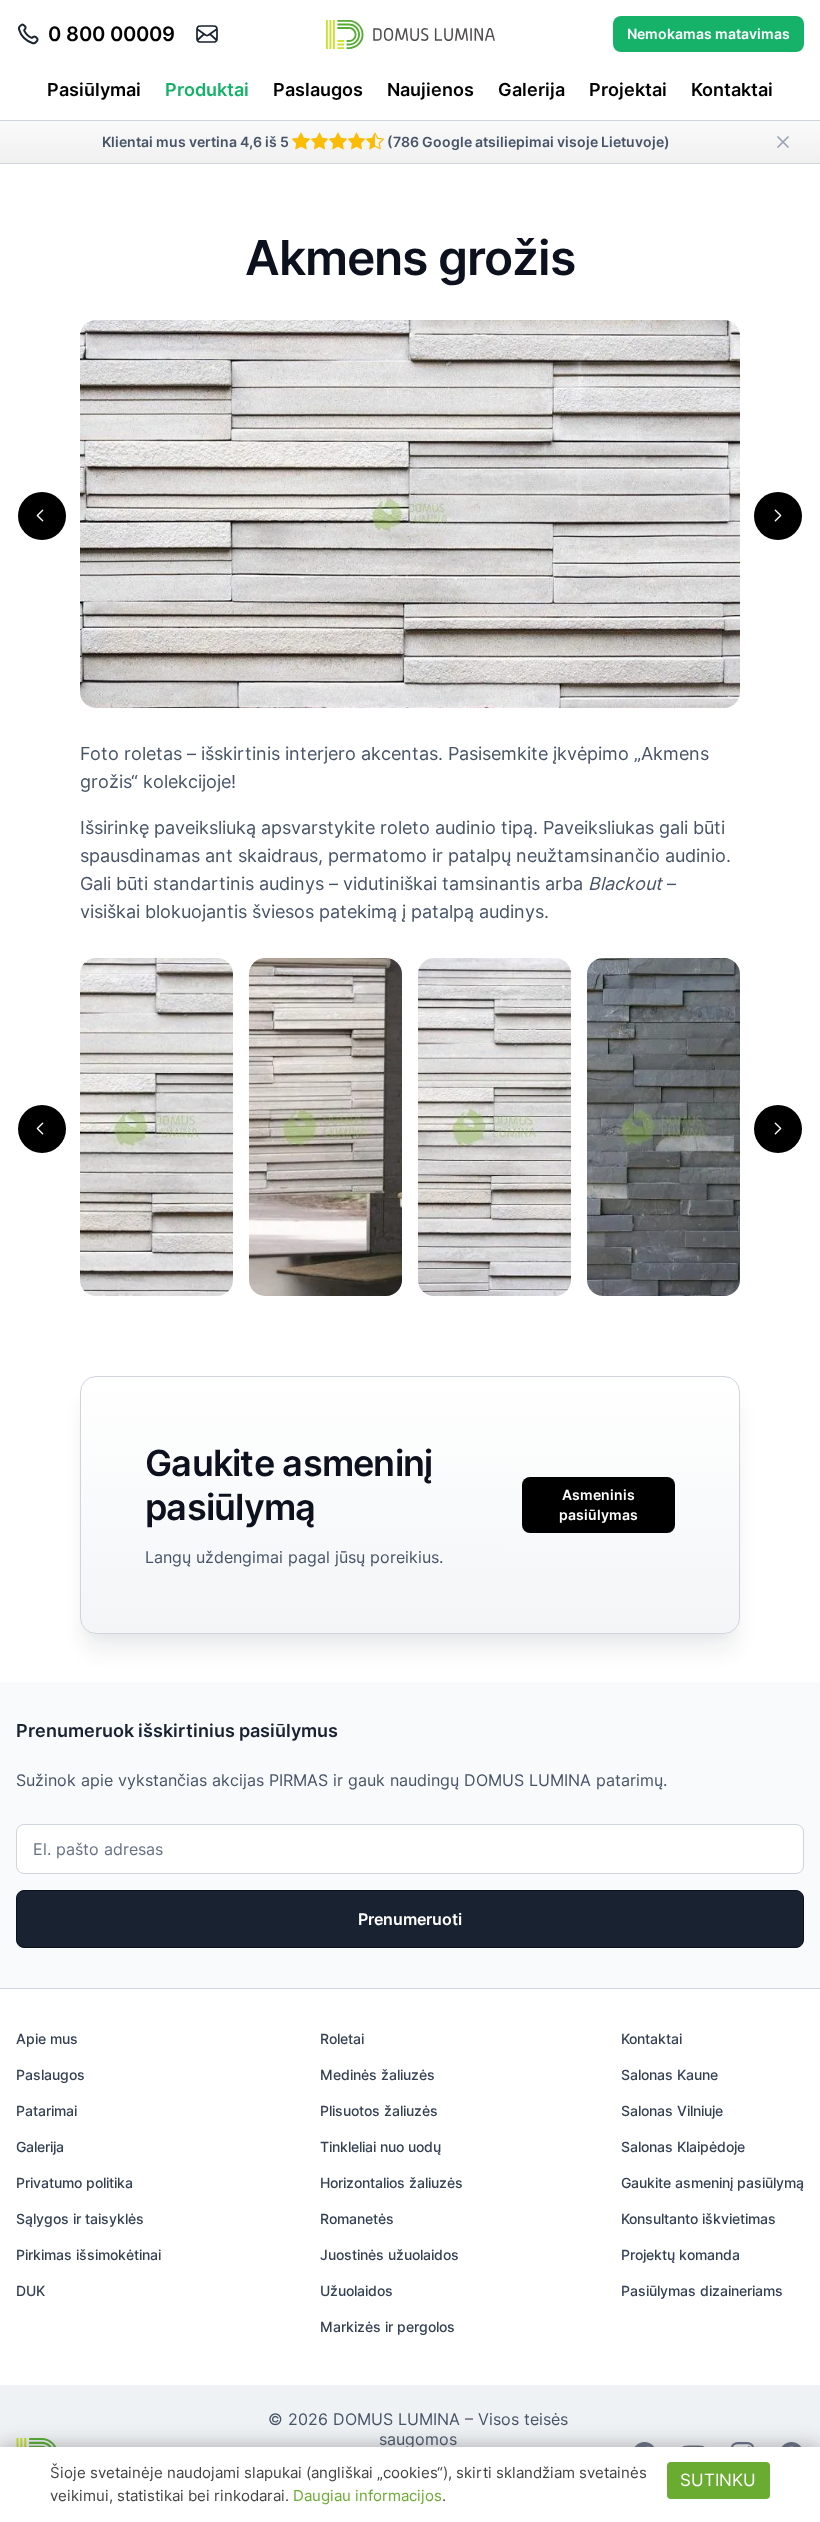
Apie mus (47, 2038)
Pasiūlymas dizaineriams (702, 2290)
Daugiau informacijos (367, 2495)
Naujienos (430, 89)
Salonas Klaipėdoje (683, 2146)
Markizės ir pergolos (387, 2326)
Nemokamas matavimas (708, 33)
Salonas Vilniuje (672, 2110)
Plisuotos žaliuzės (379, 2110)
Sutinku (718, 2480)
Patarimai (46, 2110)
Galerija (531, 89)
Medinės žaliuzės (377, 2074)
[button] (42, 516)
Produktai (207, 89)
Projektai (628, 89)
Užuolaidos (356, 2290)
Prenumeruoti (410, 1919)
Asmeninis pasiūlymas (598, 1504)
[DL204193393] (663, 1125)
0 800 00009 (111, 34)
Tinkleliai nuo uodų (380, 2146)
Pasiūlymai (94, 89)
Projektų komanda (680, 2254)
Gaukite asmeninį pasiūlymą (712, 2182)
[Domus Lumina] (410, 34)
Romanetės (357, 2218)
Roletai (342, 2038)
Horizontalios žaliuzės (391, 2182)
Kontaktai (732, 89)
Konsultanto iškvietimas (698, 2218)
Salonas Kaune (669, 2074)
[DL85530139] (494, 1125)
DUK (30, 2290)
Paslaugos (318, 89)
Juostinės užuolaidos (389, 2254)
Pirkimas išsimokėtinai (88, 2254)
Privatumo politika (74, 2182)
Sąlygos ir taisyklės (80, 2218)
